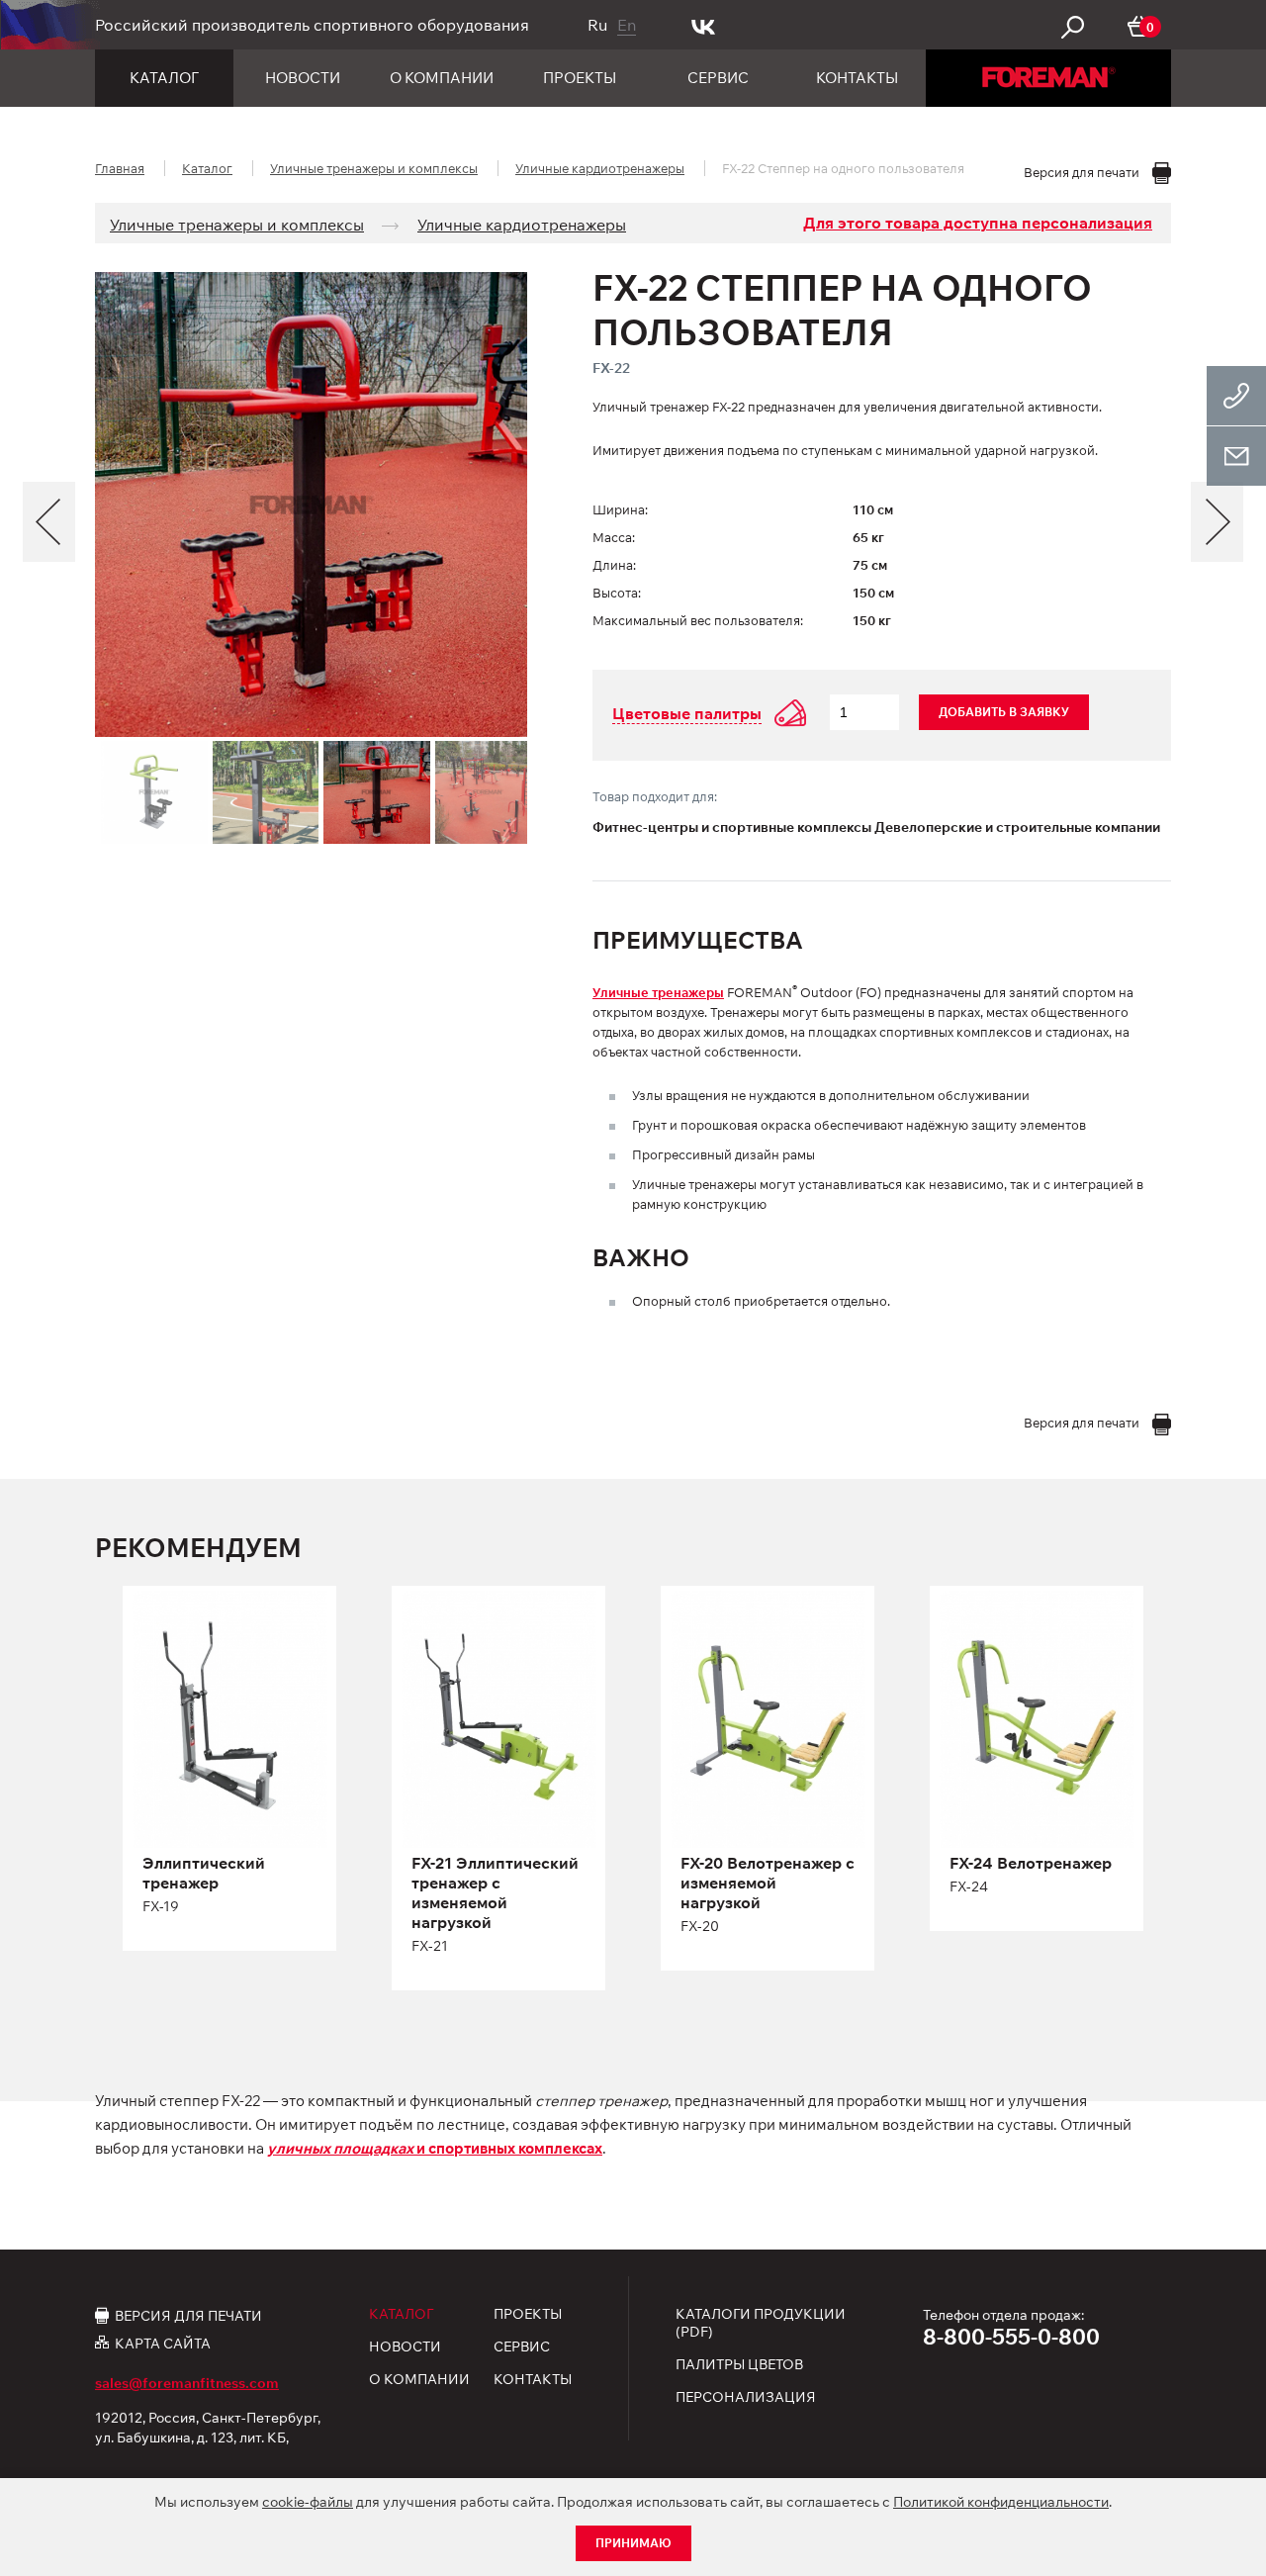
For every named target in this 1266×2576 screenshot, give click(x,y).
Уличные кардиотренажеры (600, 168)
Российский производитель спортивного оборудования (312, 25)
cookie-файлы (308, 2502)
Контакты (857, 78)
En (627, 25)
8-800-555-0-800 (1011, 2337)
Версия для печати (188, 2315)
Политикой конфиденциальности (1001, 2502)
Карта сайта (163, 2343)
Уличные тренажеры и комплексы (374, 168)
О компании (442, 78)
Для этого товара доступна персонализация (978, 223)
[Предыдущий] (49, 522)
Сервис (718, 78)
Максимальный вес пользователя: (698, 620)
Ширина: (620, 509)
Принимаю (633, 2543)
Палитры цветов (739, 2364)
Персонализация (746, 2397)
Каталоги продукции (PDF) (761, 2323)
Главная (120, 168)
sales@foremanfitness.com (187, 2383)
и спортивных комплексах (435, 2148)
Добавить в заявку (1004, 712)
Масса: (614, 537)
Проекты (580, 78)
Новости (303, 78)
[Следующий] (1217, 522)
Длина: (614, 565)
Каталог (164, 78)
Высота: (617, 593)
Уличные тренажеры (658, 992)
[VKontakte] (704, 25)
